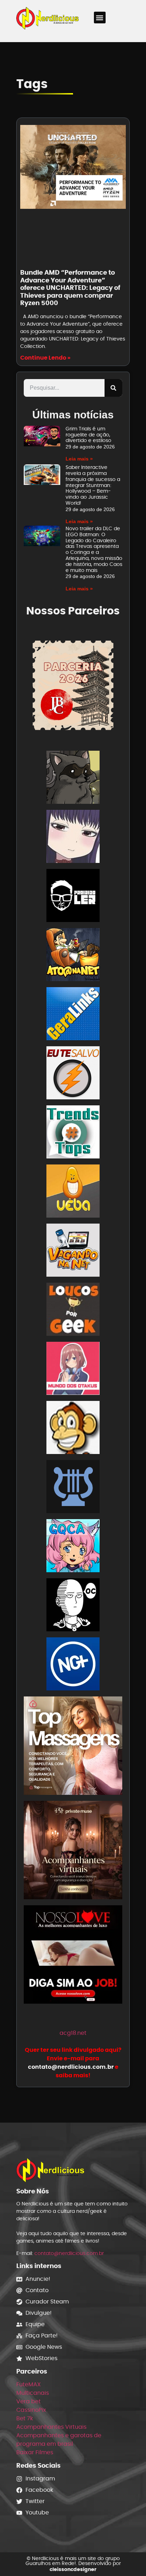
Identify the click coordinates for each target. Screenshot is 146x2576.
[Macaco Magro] (73, 1429)
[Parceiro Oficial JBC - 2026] (73, 685)
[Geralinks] (73, 1015)
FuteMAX (29, 2384)
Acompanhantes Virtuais (51, 2427)
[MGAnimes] (73, 838)
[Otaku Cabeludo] (73, 1606)
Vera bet (29, 2401)
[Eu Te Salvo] (73, 1074)
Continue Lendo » (45, 358)
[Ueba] (73, 1192)
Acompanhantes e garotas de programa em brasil (59, 2440)
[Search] (113, 388)
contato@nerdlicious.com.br (69, 2253)
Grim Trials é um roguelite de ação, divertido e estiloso (88, 435)
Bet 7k (25, 2418)
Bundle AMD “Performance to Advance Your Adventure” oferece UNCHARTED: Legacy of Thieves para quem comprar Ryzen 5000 (70, 288)
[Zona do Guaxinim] (73, 778)
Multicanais (33, 2393)
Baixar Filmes (35, 2452)
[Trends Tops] (73, 1133)
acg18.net (73, 2033)
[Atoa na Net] (73, 956)
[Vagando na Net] (73, 1251)
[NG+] (73, 1665)
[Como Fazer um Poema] (73, 1488)
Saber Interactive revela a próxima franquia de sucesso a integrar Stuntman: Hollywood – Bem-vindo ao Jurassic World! (93, 485)
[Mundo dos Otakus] (73, 1370)
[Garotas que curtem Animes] (73, 1547)
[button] (100, 18)
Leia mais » (79, 459)
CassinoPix (31, 2410)
